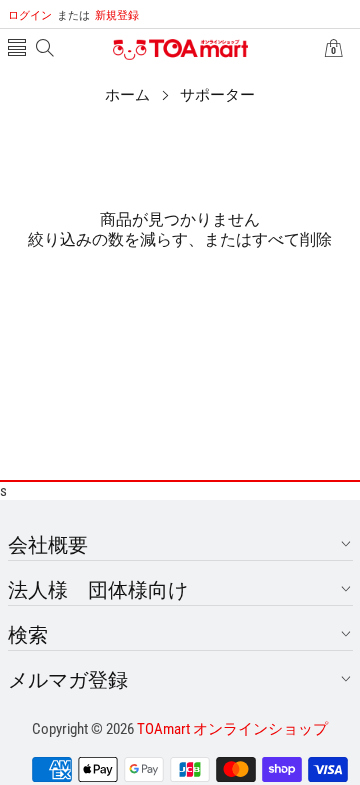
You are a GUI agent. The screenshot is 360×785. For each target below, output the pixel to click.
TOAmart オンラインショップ (232, 729)
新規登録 (98, 15)
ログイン (30, 15)
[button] (17, 49)
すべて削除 (292, 239)
